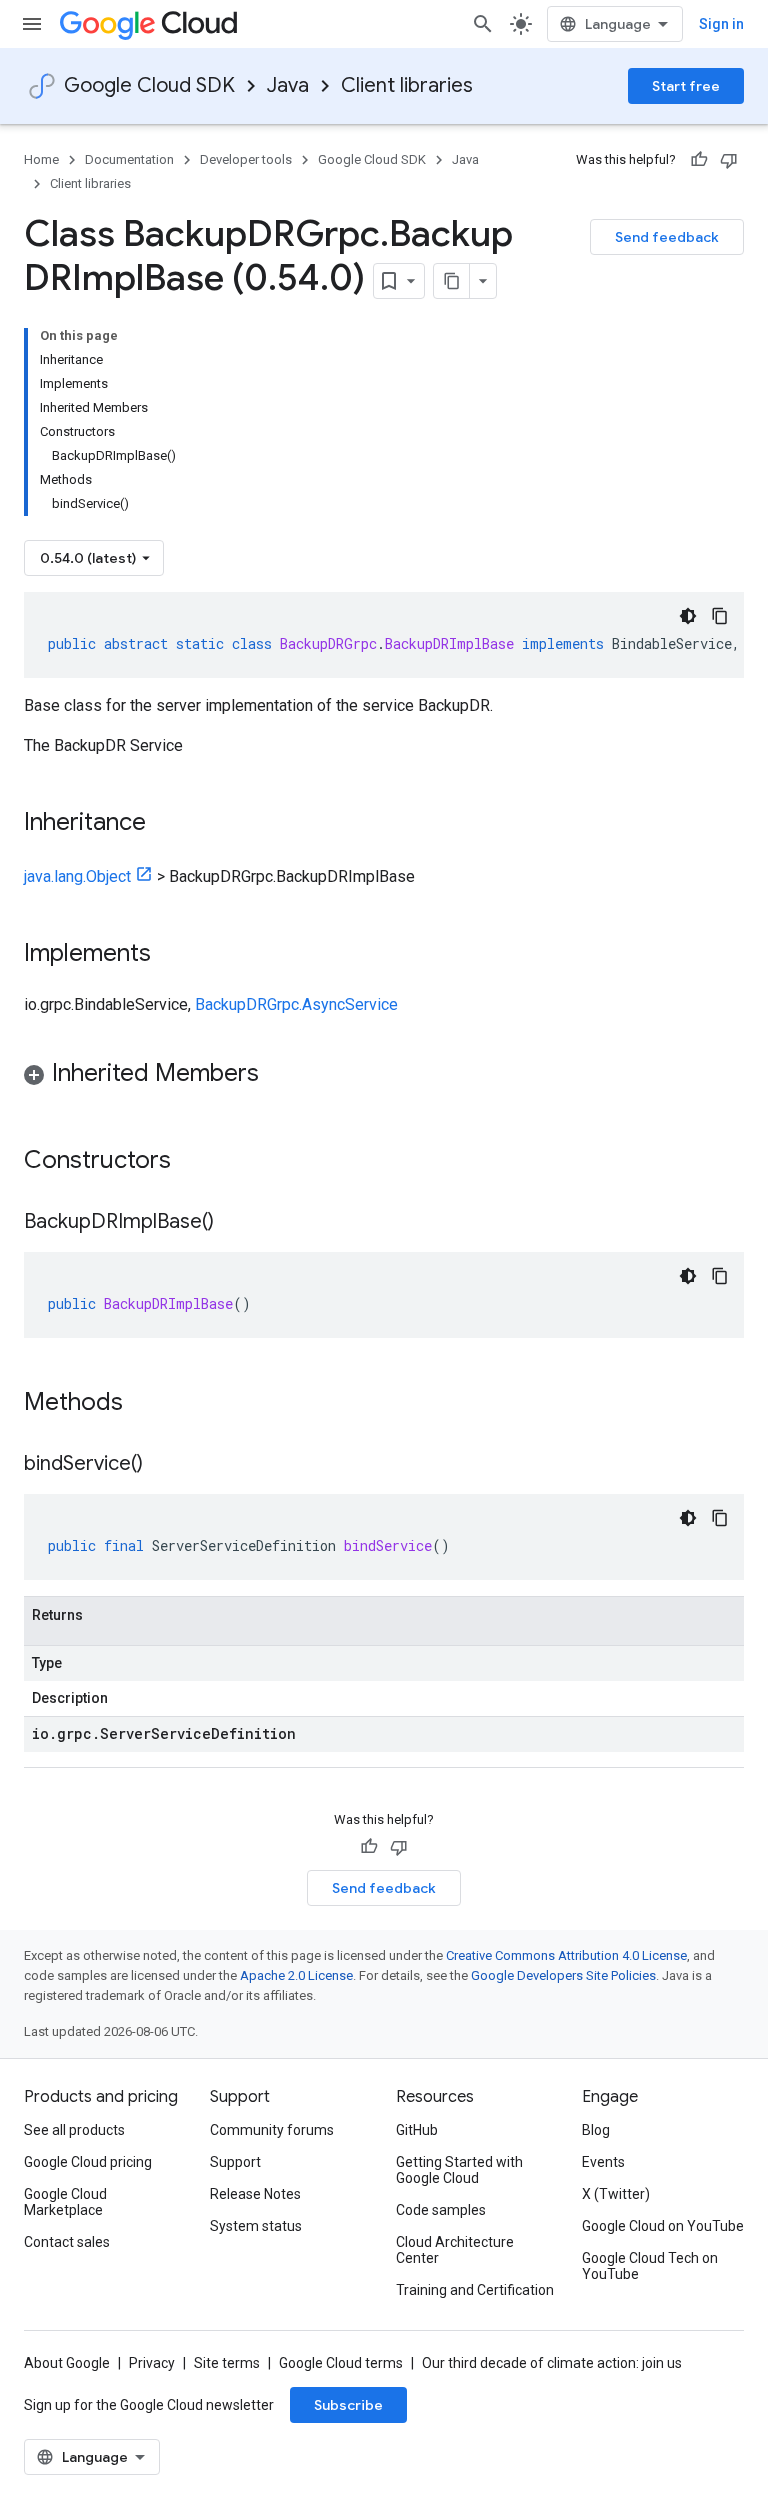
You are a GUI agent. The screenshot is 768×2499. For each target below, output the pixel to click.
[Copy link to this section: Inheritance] (166, 824)
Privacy (152, 2363)
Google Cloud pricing (88, 2162)
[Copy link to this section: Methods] (149, 1404)
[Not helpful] (729, 160)
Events (603, 2162)
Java (288, 85)
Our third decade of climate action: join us (552, 2363)
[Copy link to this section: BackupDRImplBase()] (234, 1223)
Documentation (129, 159)
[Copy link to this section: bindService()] (163, 1465)
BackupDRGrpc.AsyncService (296, 1004)
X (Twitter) (616, 2194)
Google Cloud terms (341, 2363)
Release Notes (255, 2194)
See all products (74, 2130)
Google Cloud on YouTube (663, 2226)
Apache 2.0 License (296, 1975)
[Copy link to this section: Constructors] (197, 1162)
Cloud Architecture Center (455, 2250)
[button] (384, 1076)
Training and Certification (475, 2290)
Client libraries (407, 85)
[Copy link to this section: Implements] (171, 955)
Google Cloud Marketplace (65, 2202)
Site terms (227, 2363)
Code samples (441, 2210)
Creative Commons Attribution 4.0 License (566, 1955)
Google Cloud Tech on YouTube (650, 2266)
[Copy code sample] (720, 616)
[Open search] (483, 24)
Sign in (721, 24)
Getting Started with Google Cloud (459, 2170)
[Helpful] (699, 160)
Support (235, 2162)
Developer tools (246, 159)
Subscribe (348, 2405)
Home (41, 159)
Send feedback (667, 237)
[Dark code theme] (688, 616)
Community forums (272, 2130)
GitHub (417, 2130)
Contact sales (67, 2242)
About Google (67, 2363)
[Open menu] (32, 24)
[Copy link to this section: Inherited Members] (279, 1075)
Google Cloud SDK (149, 85)
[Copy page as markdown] (452, 281)
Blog (596, 2130)
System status (256, 2226)
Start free (686, 86)
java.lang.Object (77, 876)
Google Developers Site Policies (563, 1975)
